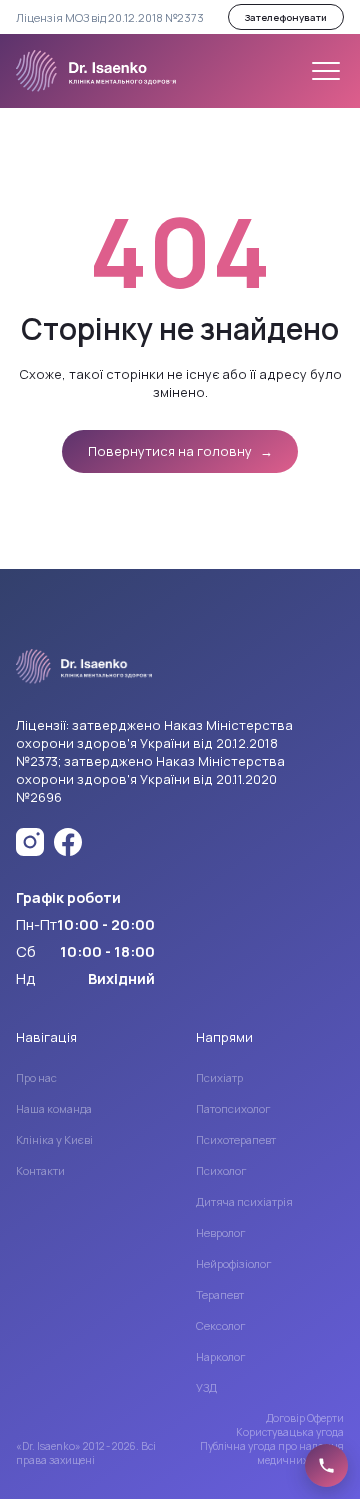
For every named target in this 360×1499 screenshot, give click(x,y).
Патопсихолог (233, 1108)
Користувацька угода (290, 1432)
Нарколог (221, 1356)
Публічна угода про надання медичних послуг (272, 1453)
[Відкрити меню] (326, 71)
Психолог (221, 1170)
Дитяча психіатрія (244, 1201)
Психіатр (219, 1077)
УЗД (206, 1387)
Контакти (40, 1170)
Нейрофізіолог (234, 1263)
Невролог (221, 1232)
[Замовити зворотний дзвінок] (326, 1465)
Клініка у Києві (54, 1139)
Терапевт (220, 1294)
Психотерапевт (236, 1139)
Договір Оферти (305, 1418)
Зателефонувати (286, 17)
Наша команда (54, 1108)
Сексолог (221, 1325)
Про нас (36, 1077)
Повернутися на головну (180, 451)
